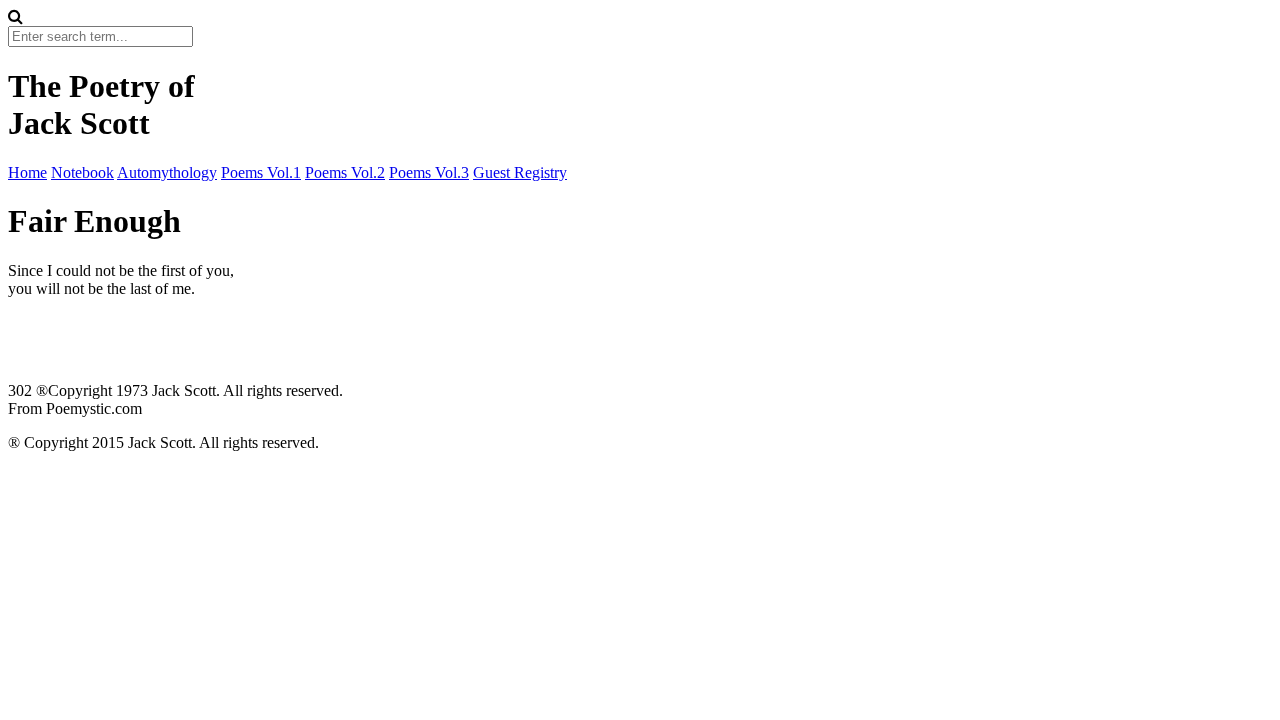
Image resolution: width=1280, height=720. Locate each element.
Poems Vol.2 (345, 172)
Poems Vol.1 (261, 172)
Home (27, 172)
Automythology (167, 172)
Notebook (82, 172)
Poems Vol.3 (429, 172)
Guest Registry (520, 172)
